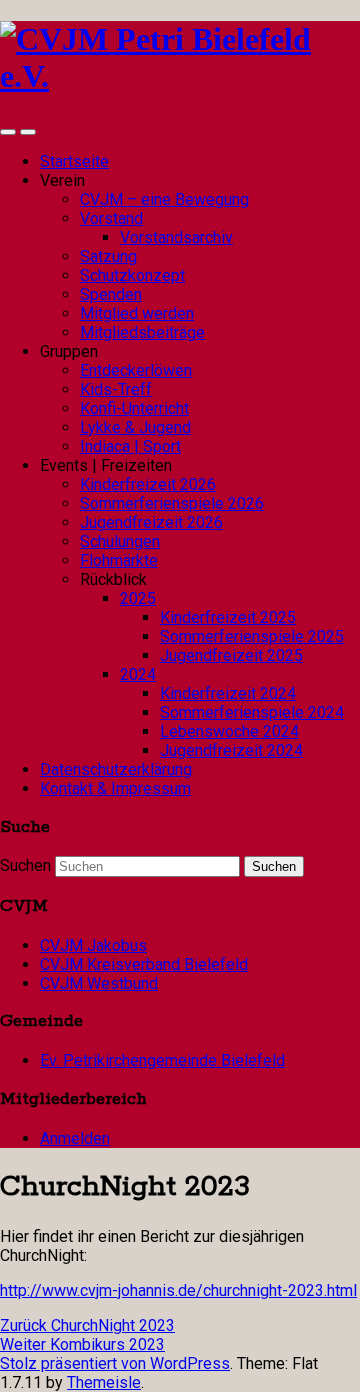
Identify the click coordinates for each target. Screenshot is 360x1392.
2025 (138, 598)
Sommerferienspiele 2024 (252, 712)
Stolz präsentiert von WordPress (115, 1363)
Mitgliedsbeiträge (142, 332)
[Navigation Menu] (28, 132)
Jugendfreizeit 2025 (231, 655)
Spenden (111, 294)
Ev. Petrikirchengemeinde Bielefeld (162, 1060)
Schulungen (120, 541)
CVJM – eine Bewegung (164, 199)
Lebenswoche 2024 (229, 731)
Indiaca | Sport (130, 446)
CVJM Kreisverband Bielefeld (144, 964)
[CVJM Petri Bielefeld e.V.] (180, 76)
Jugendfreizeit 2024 (231, 750)
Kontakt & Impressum (115, 788)
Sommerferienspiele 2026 (172, 503)
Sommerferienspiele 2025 (252, 636)
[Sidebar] (8, 132)
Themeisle (104, 1382)
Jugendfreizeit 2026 (151, 522)
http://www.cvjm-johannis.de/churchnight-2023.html (178, 1290)
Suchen (25, 865)
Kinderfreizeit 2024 (228, 693)
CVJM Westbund (99, 983)
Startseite (74, 161)
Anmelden (75, 1138)
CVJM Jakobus (93, 945)
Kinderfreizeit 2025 (228, 617)
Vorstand (111, 218)
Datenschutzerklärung (116, 769)
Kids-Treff (116, 389)
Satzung (108, 256)
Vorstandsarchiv (176, 237)
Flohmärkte (119, 560)
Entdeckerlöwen (136, 370)
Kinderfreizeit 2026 (148, 484)
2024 (138, 674)
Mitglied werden (137, 313)
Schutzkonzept (132, 275)
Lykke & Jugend (135, 427)
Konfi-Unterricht (134, 408)
